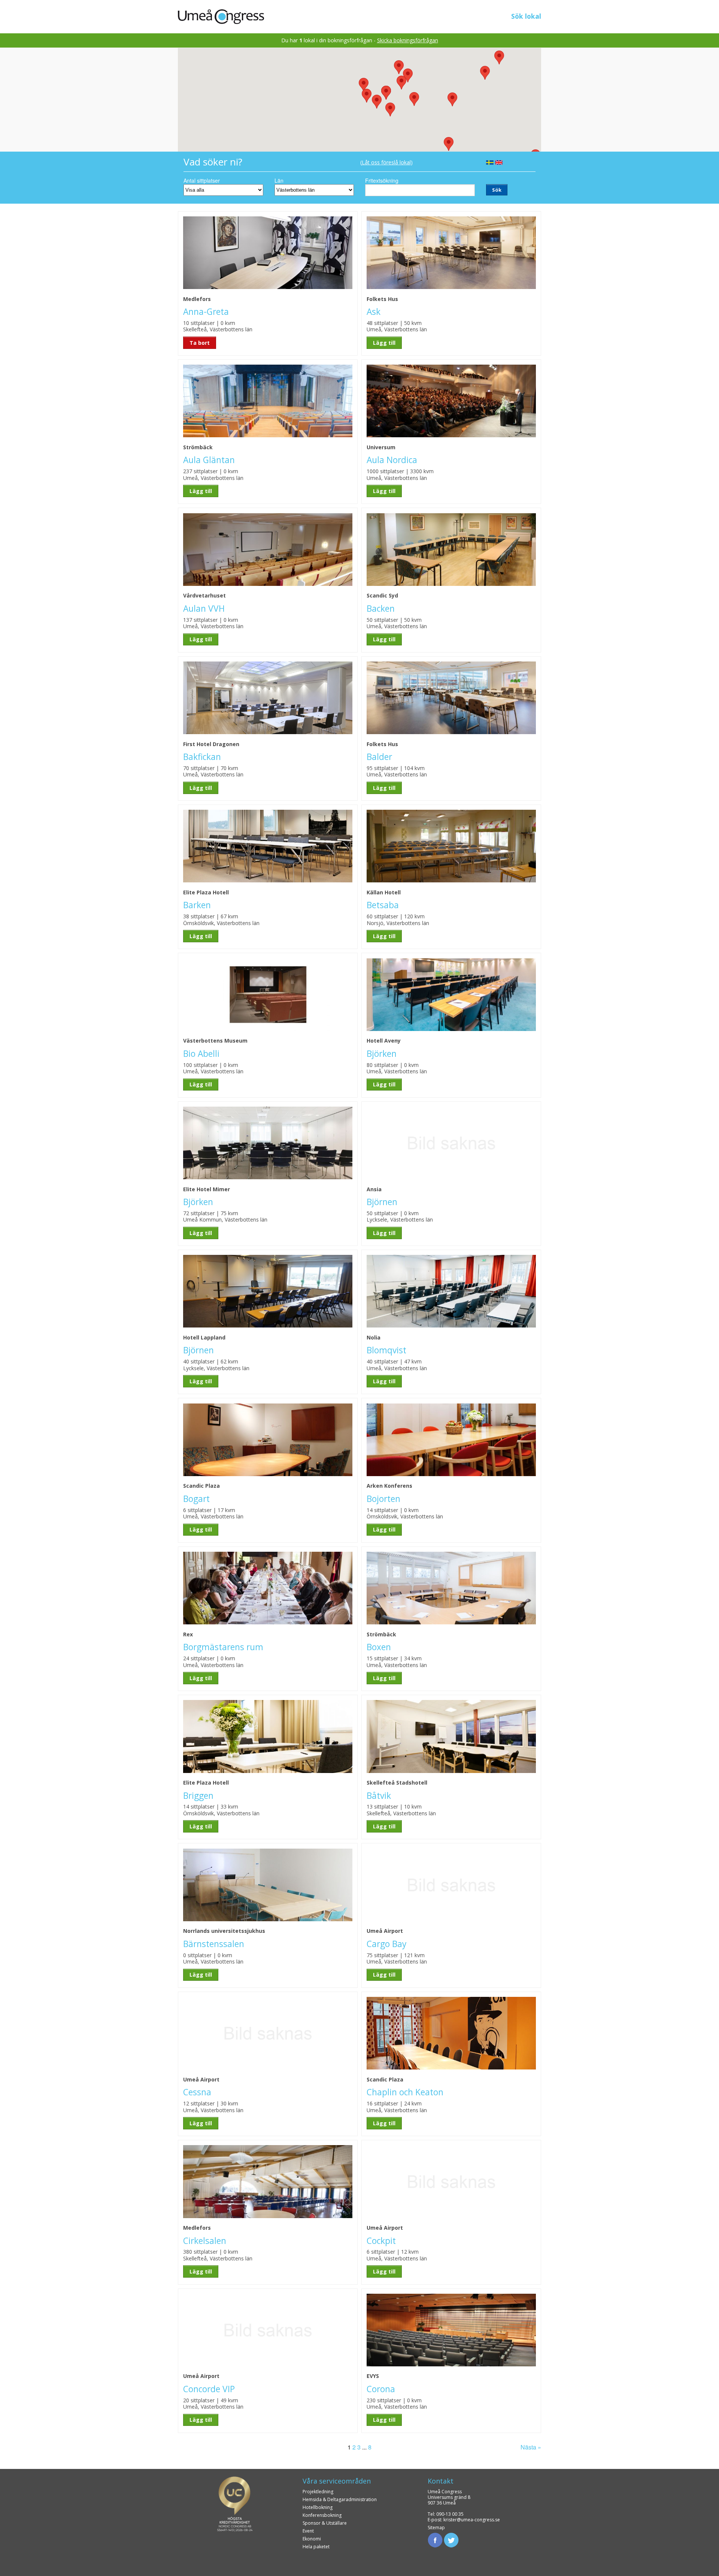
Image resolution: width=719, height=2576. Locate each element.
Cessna (197, 2092)
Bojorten (383, 1499)
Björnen (382, 1202)
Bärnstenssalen (214, 1944)
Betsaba (383, 905)
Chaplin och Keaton (405, 2092)
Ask (374, 312)
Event (308, 2531)
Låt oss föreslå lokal (386, 162)
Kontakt (441, 2481)
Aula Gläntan (209, 460)
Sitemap (436, 2528)
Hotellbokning (318, 2507)
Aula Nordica (392, 460)
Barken (197, 905)
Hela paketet (316, 2547)
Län (279, 180)
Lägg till (384, 343)
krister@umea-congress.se (472, 2520)
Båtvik (379, 1796)
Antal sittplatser (202, 180)
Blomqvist (386, 1350)
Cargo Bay (386, 1944)
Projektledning (318, 2492)
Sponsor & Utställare (325, 2523)
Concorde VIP (209, 2389)
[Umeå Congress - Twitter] (451, 2539)
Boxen (379, 1647)
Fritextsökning (382, 180)
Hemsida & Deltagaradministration (340, 2499)
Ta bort (200, 343)
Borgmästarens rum (223, 1647)
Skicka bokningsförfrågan (408, 40)
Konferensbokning (322, 2515)
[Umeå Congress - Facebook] (435, 2539)
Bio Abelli (201, 1054)
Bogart (196, 1499)
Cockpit (381, 2241)
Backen (381, 609)
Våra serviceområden (337, 2481)
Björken (382, 1054)
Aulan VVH (204, 609)
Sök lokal (526, 16)
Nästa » (531, 2447)
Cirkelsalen (205, 2241)
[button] (377, 102)
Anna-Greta (206, 312)
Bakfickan (202, 757)
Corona (381, 2389)
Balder (379, 757)
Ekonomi (312, 2539)
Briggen (198, 1796)
